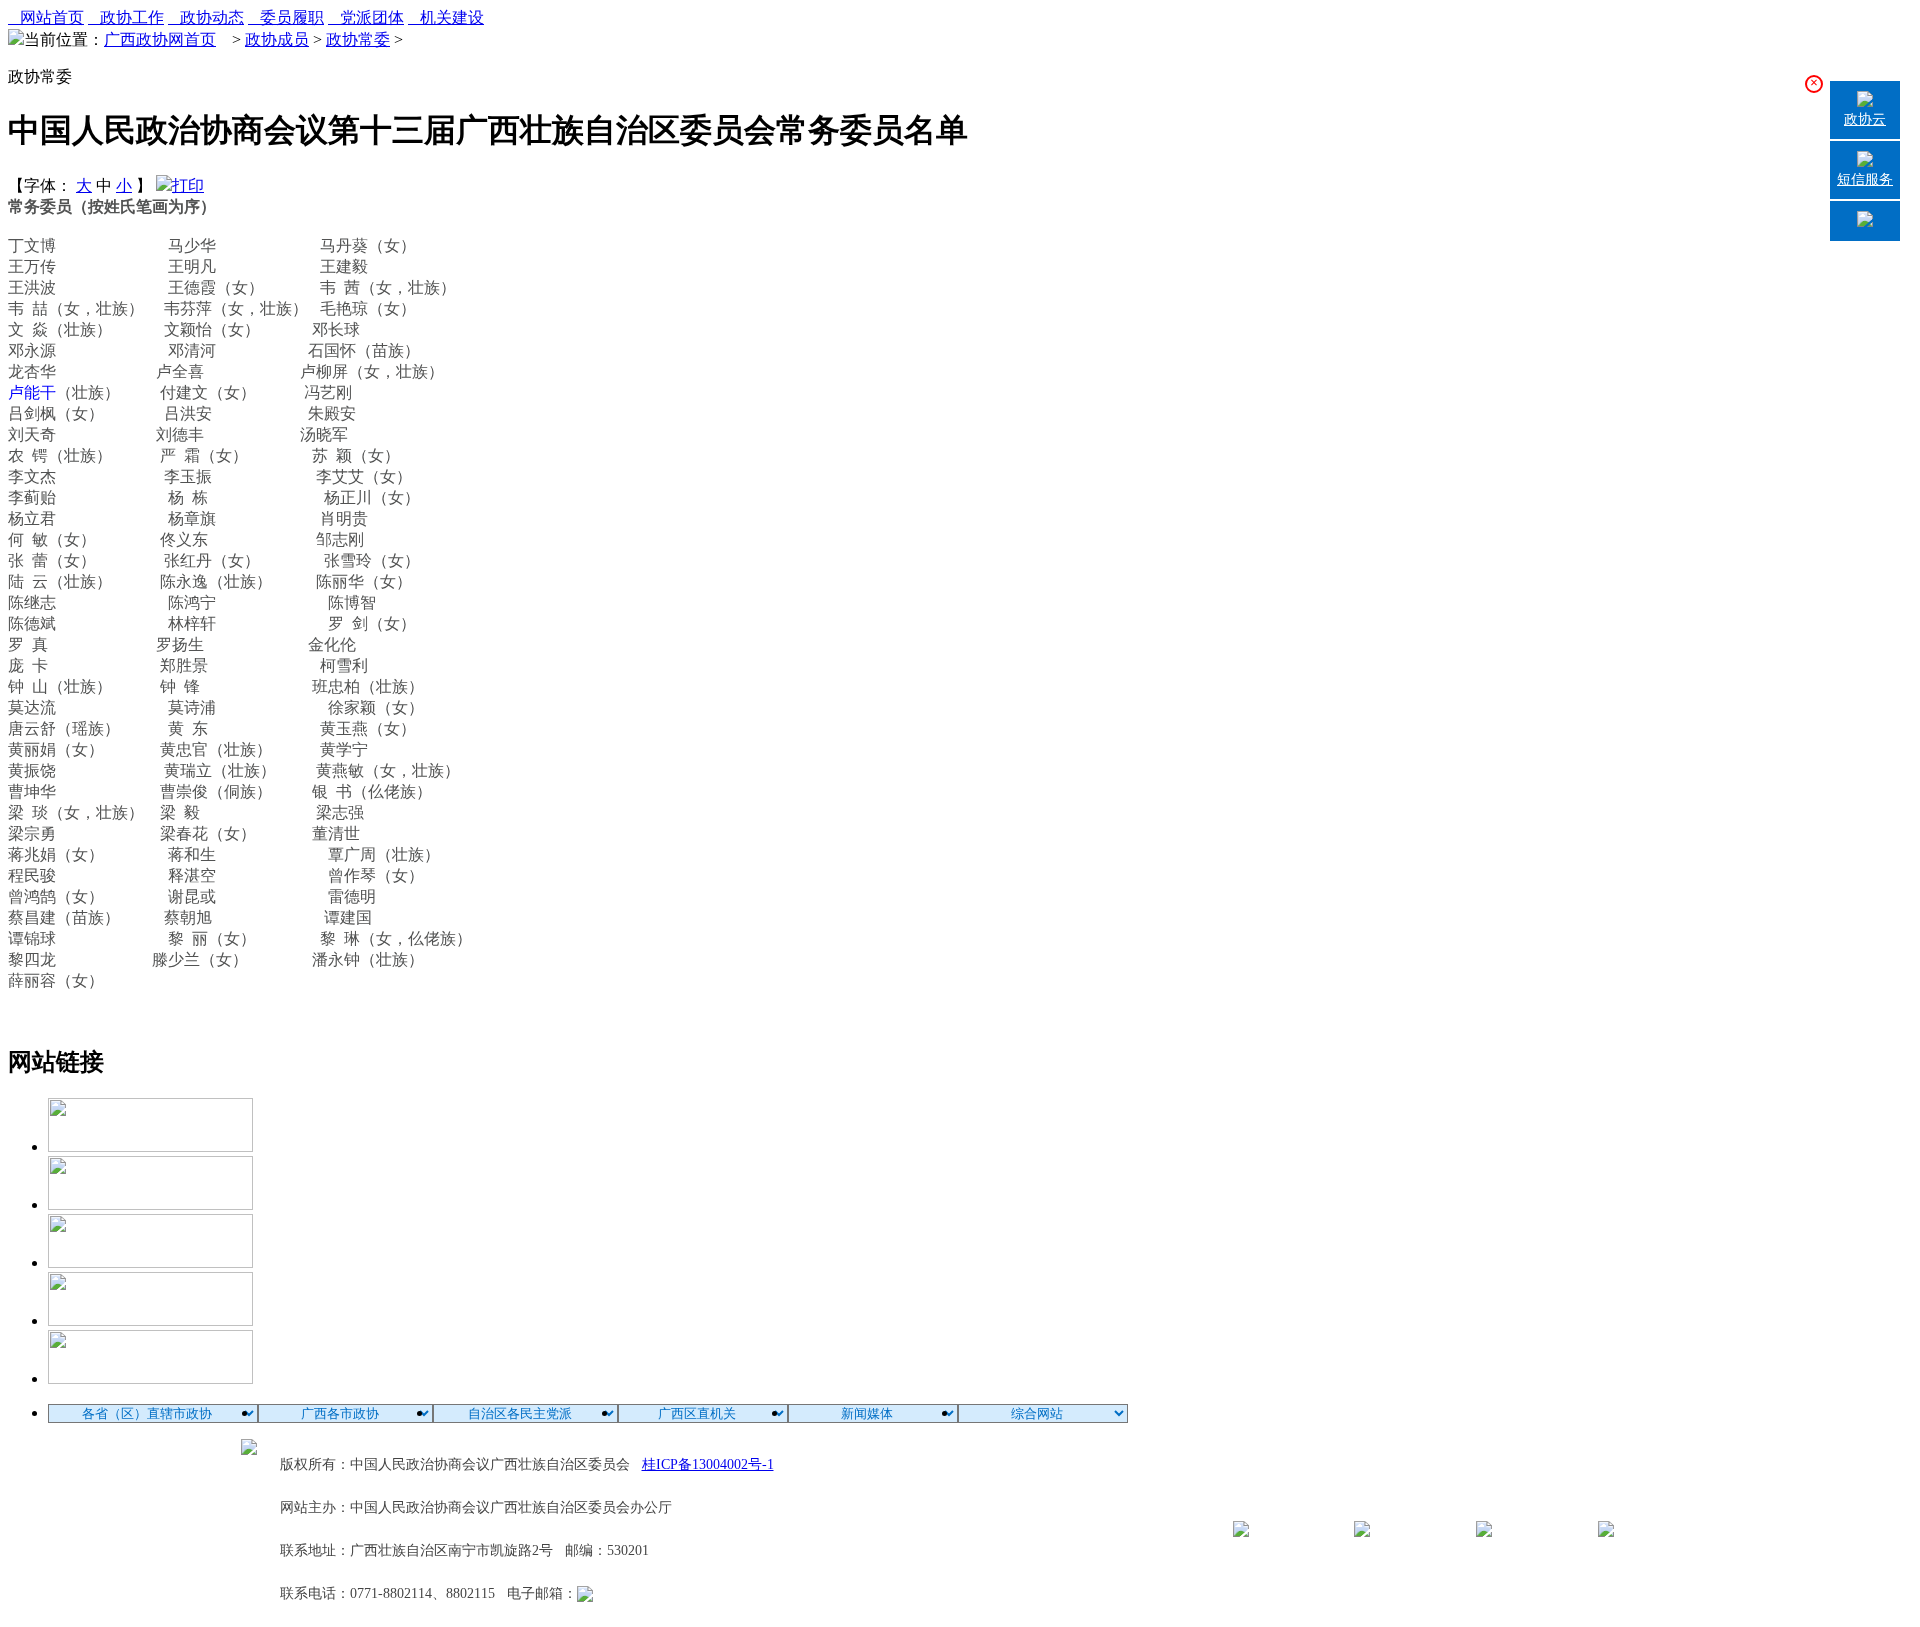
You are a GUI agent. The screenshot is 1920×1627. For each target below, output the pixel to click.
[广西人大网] (150, 1320)
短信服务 (1865, 179)
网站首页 (46, 17)
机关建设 (446, 17)
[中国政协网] (150, 1262)
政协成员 (277, 39)
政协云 (1865, 119)
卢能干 (32, 392)
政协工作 (126, 17)
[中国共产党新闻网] (150, 1146)
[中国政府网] (150, 1204)
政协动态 (206, 17)
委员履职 (286, 17)
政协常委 (358, 39)
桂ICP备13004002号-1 (708, 1464)
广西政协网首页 (160, 39)
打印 (188, 185)
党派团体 (366, 17)
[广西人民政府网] (150, 1378)
